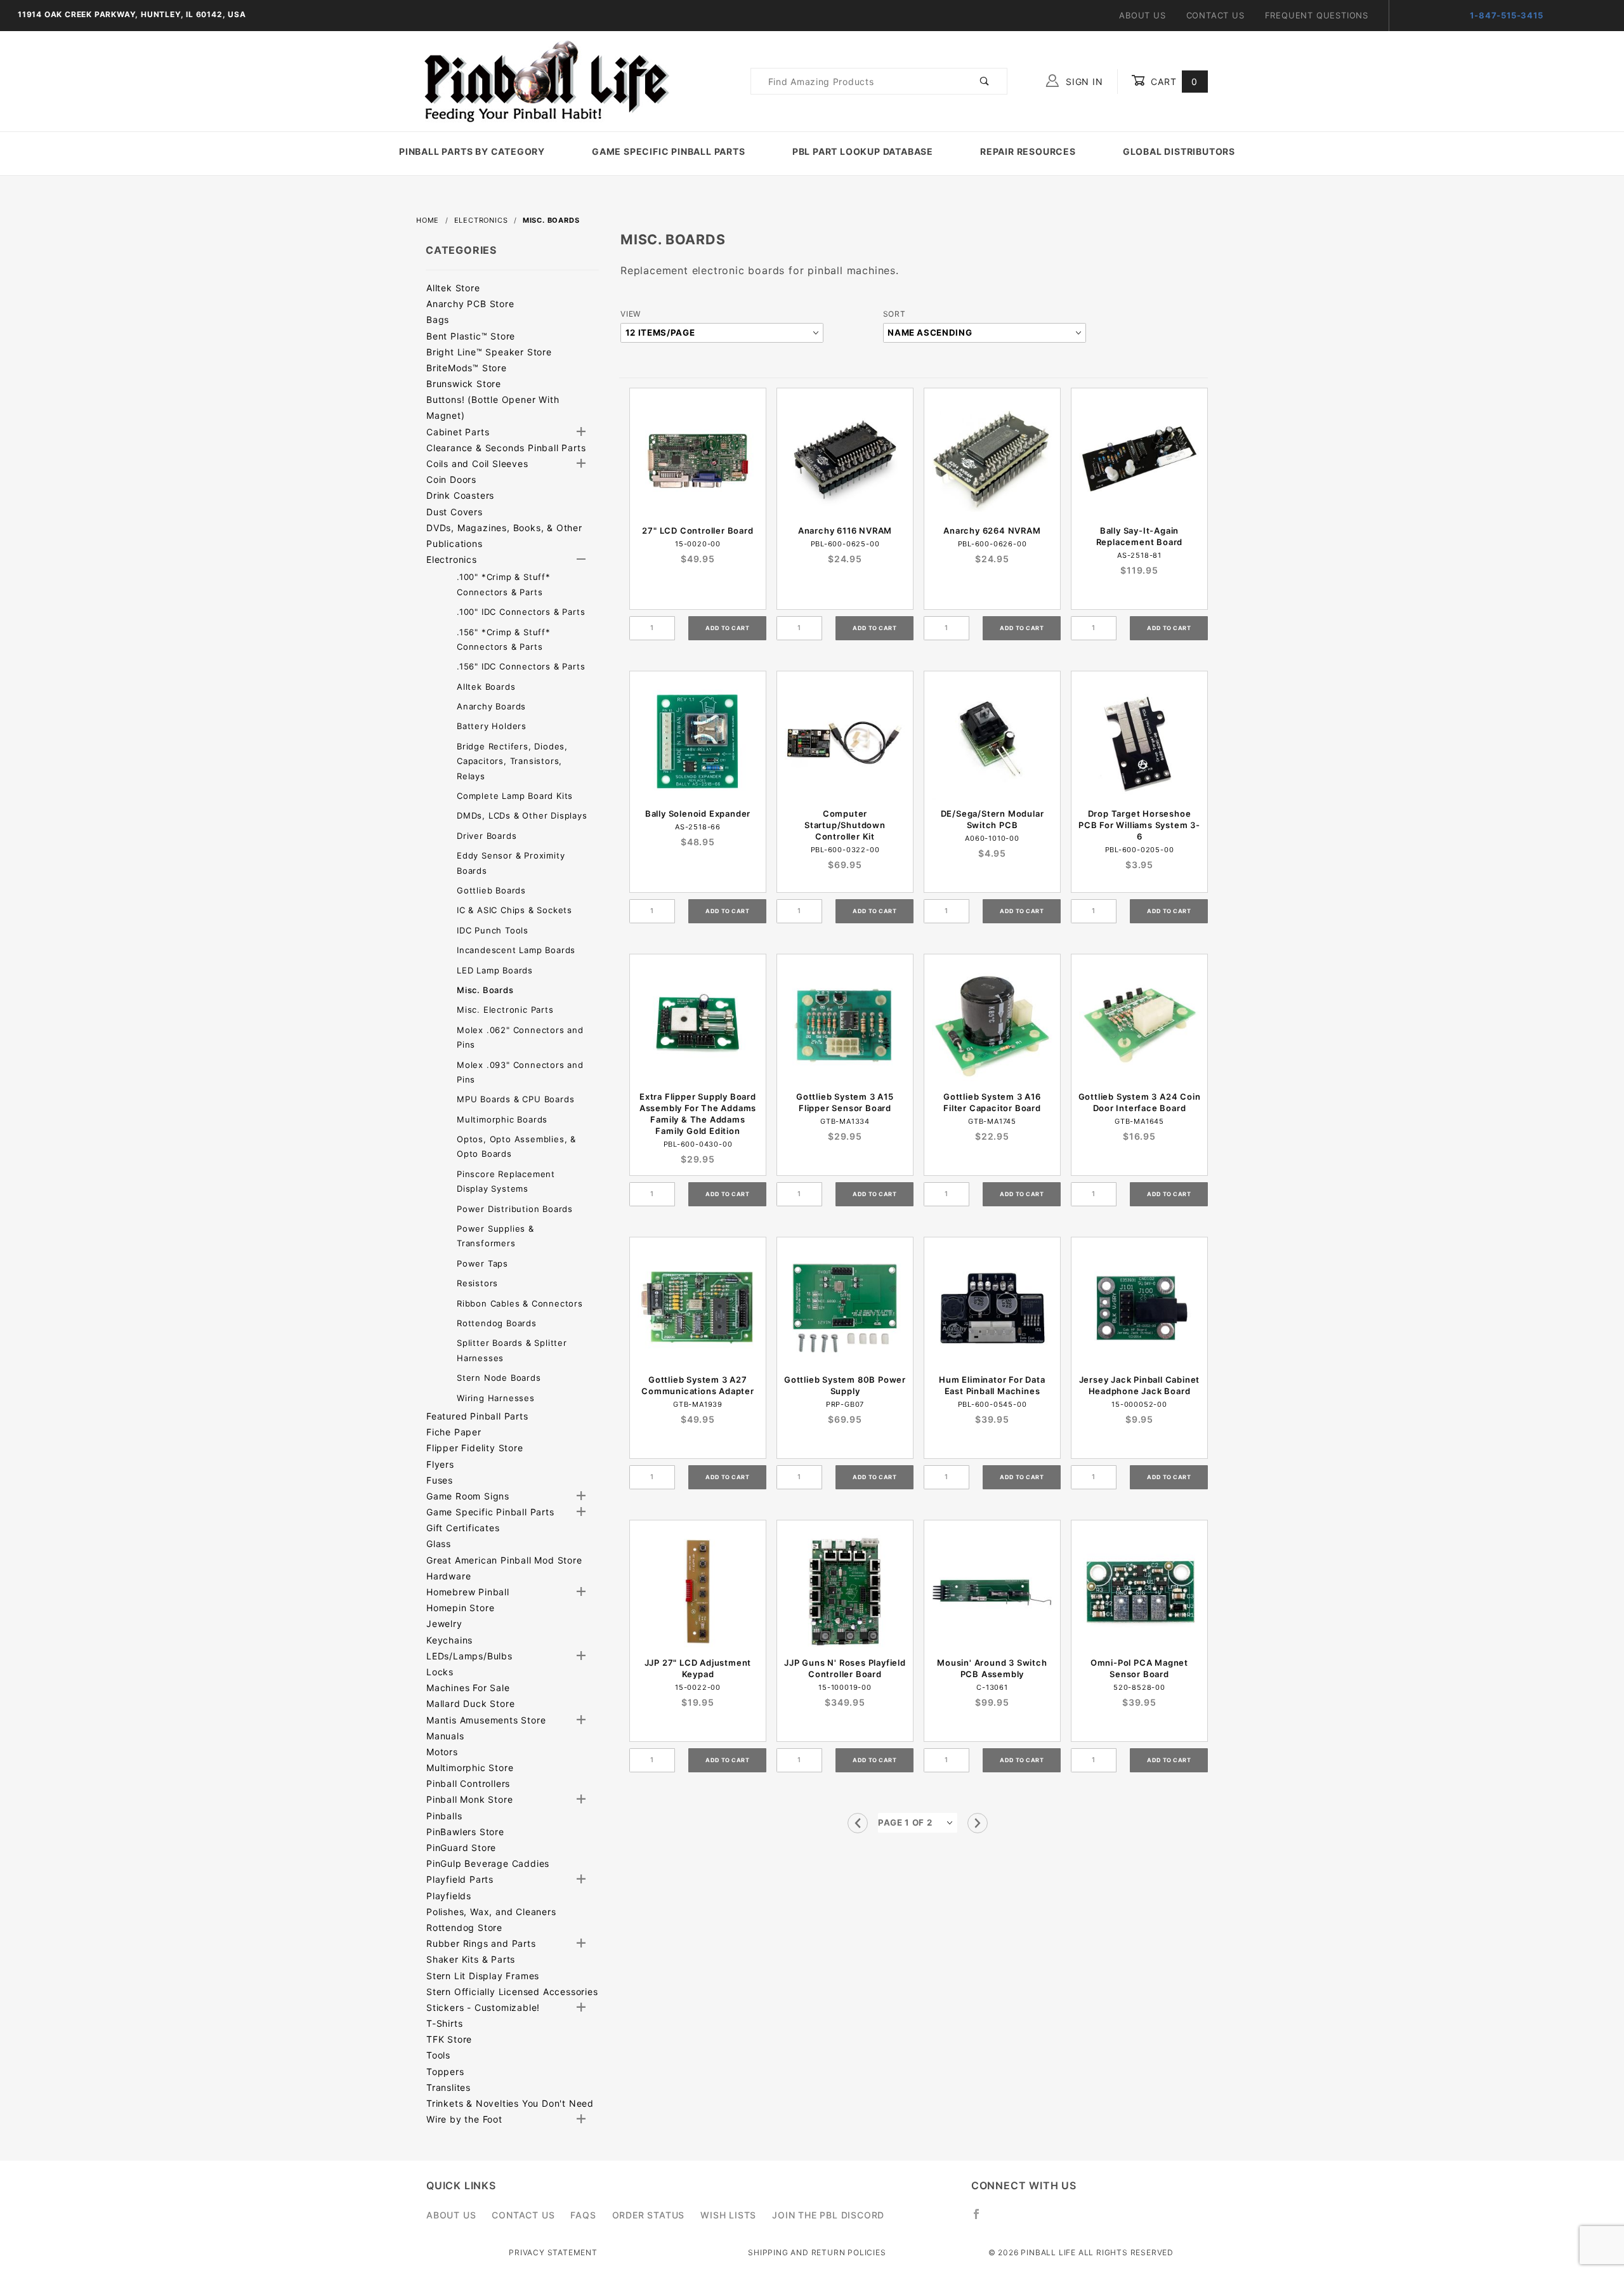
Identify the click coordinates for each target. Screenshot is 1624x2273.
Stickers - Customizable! (483, 2007)
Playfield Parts (460, 1879)
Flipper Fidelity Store (475, 1448)
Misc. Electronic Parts (505, 1010)
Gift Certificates (463, 1528)
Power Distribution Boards (515, 1209)
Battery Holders (492, 726)
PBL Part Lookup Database (863, 151)
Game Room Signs (468, 1496)
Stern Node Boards (499, 1378)
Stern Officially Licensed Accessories (512, 1992)
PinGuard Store (461, 1848)
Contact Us (1215, 15)
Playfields (449, 1896)
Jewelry (444, 1624)
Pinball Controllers (468, 1783)
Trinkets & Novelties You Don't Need (510, 2103)
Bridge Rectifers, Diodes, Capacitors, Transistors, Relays (512, 761)
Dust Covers (455, 512)
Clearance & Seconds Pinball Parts (506, 448)
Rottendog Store (464, 1927)
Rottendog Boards (497, 1323)
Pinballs (444, 1816)
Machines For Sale (468, 1688)
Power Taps (482, 1263)
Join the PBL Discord (828, 2215)
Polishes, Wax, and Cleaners (491, 1912)
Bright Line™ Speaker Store (489, 352)
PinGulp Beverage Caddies (488, 1863)
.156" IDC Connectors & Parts (521, 666)
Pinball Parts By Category (472, 151)
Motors (442, 1752)
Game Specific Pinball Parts (669, 151)
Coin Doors (451, 479)
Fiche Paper (454, 1432)
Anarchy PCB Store (470, 304)
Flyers (440, 1464)
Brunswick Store (464, 384)
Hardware (449, 1576)
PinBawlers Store (465, 1832)
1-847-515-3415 (1506, 15)
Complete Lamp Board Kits (515, 796)
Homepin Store (460, 1608)
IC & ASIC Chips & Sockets (514, 910)
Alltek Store (453, 288)
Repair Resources (1028, 151)
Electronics (452, 559)
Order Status (649, 2215)
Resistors (477, 1283)
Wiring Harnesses (496, 1398)
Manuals (445, 1736)
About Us (1142, 15)
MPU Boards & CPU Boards (515, 1099)
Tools (438, 2055)
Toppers (445, 2072)
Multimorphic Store (470, 1768)
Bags (438, 320)
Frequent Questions (1317, 15)
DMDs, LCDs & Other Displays (522, 815)
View (631, 314)
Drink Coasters (460, 495)
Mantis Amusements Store (486, 1720)
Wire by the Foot (464, 2119)
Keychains (449, 1640)
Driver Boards (487, 836)
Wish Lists (728, 2215)
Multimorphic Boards (502, 1119)
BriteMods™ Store (467, 368)
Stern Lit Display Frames (483, 1976)
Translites (449, 2087)
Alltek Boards (486, 687)
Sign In (1083, 82)
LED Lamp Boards (495, 970)
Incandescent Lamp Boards (516, 950)
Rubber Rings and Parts (481, 1943)
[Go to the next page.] (978, 1823)
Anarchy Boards (491, 706)
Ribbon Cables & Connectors (520, 1303)
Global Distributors (1179, 151)
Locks (440, 1672)
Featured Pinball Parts (477, 1416)
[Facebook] (982, 2219)
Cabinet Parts (458, 432)
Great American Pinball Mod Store (504, 1560)
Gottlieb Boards (491, 890)
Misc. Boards (485, 990)
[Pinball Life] (543, 80)
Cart (1173, 82)
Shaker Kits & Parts (471, 1959)
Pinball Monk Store (469, 1799)
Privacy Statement (553, 2252)
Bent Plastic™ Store (471, 336)
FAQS (583, 2215)
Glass (439, 1544)
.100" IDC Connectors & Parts (521, 612)
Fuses (440, 1480)
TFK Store (449, 2039)
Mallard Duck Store (470, 1703)
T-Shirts (444, 2023)
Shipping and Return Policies (817, 2252)
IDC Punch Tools (493, 930)
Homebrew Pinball (468, 1592)
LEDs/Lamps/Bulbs (469, 1656)
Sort (894, 314)
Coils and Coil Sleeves (477, 464)
